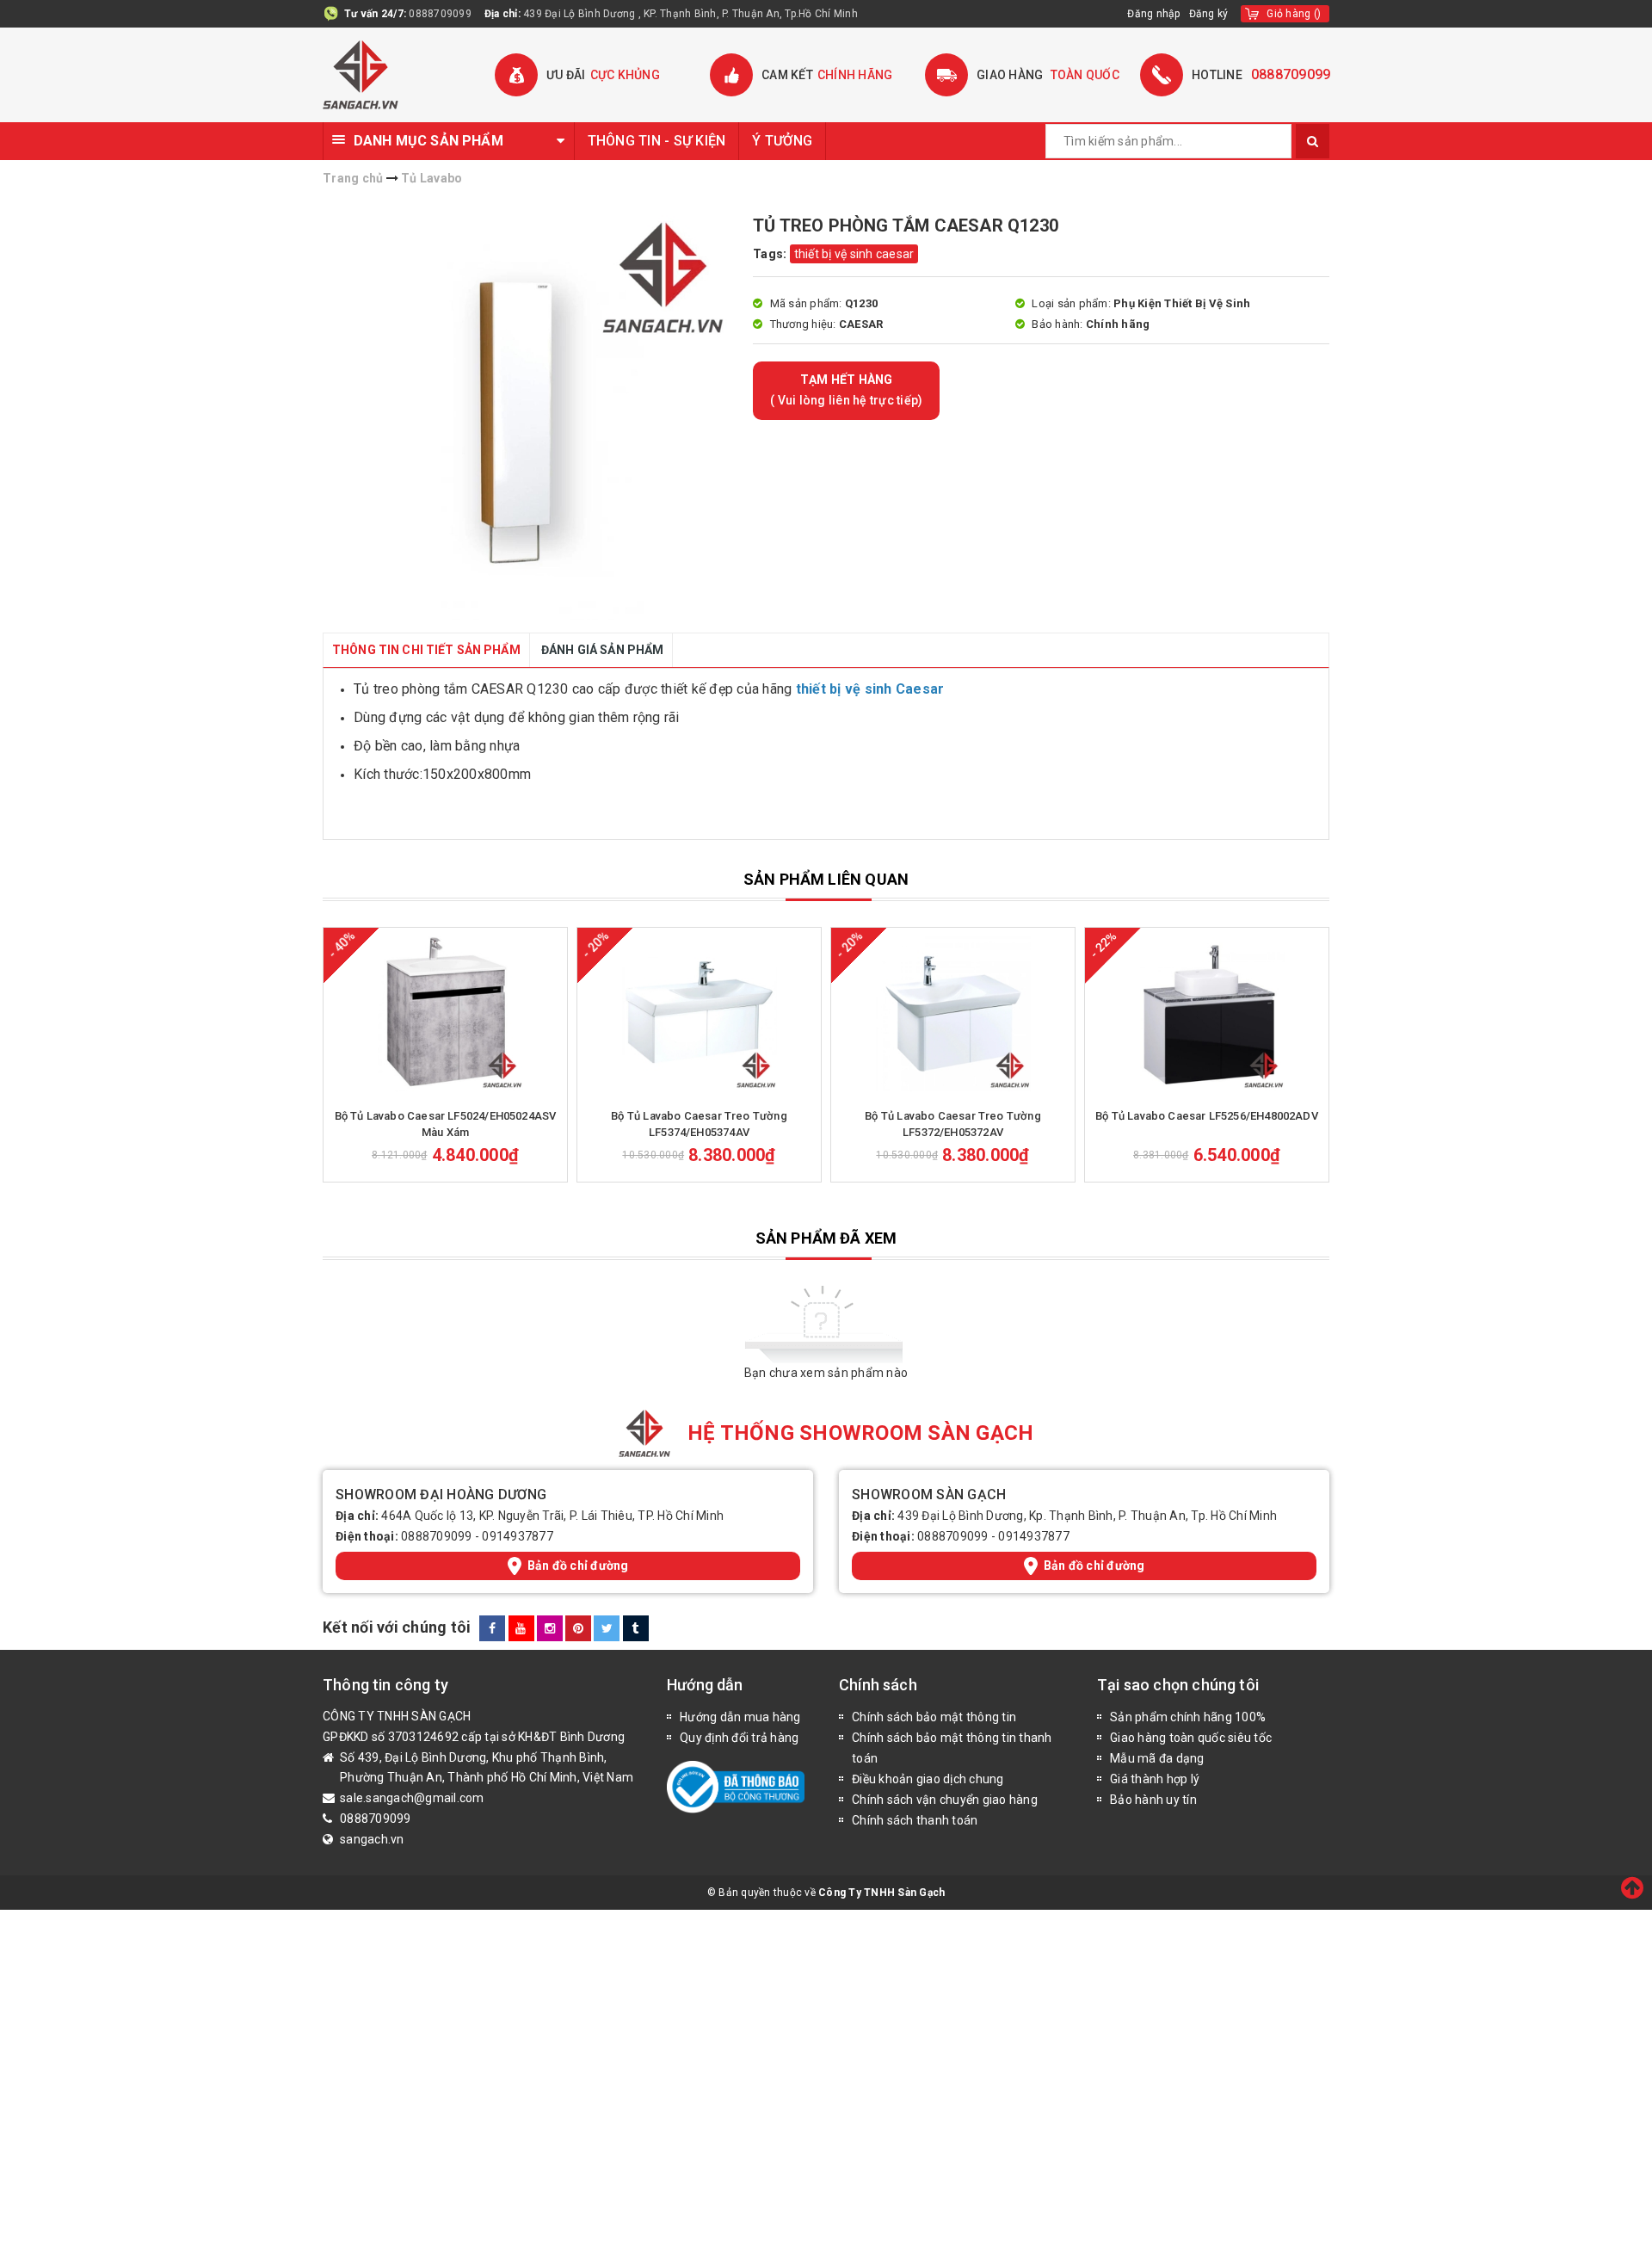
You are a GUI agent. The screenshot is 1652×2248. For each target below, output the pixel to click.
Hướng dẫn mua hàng (740, 1717)
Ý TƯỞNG (782, 141)
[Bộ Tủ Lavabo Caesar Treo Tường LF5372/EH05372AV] (953, 1014)
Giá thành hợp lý (1155, 1779)
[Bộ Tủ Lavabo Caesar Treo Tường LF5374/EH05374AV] (699, 1014)
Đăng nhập (1153, 14)
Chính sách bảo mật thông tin (934, 1717)
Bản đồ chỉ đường (578, 1566)
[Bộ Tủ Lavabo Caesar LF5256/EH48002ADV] (1207, 1014)
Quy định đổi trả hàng (739, 1738)
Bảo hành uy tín (1153, 1800)
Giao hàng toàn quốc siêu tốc (1191, 1738)
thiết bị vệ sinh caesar (854, 254)
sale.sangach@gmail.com (412, 1798)
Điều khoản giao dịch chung (928, 1779)
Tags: (771, 254)
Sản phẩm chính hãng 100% (1188, 1717)
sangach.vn (372, 1839)
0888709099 (440, 14)
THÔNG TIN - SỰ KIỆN (657, 141)
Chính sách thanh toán (915, 1820)
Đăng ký (1209, 14)
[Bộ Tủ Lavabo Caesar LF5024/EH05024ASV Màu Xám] (445, 1014)
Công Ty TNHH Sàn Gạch (881, 1893)
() (1294, 14)
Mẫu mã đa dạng (1157, 1758)
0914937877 (518, 1536)
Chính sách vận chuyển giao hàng (945, 1800)
